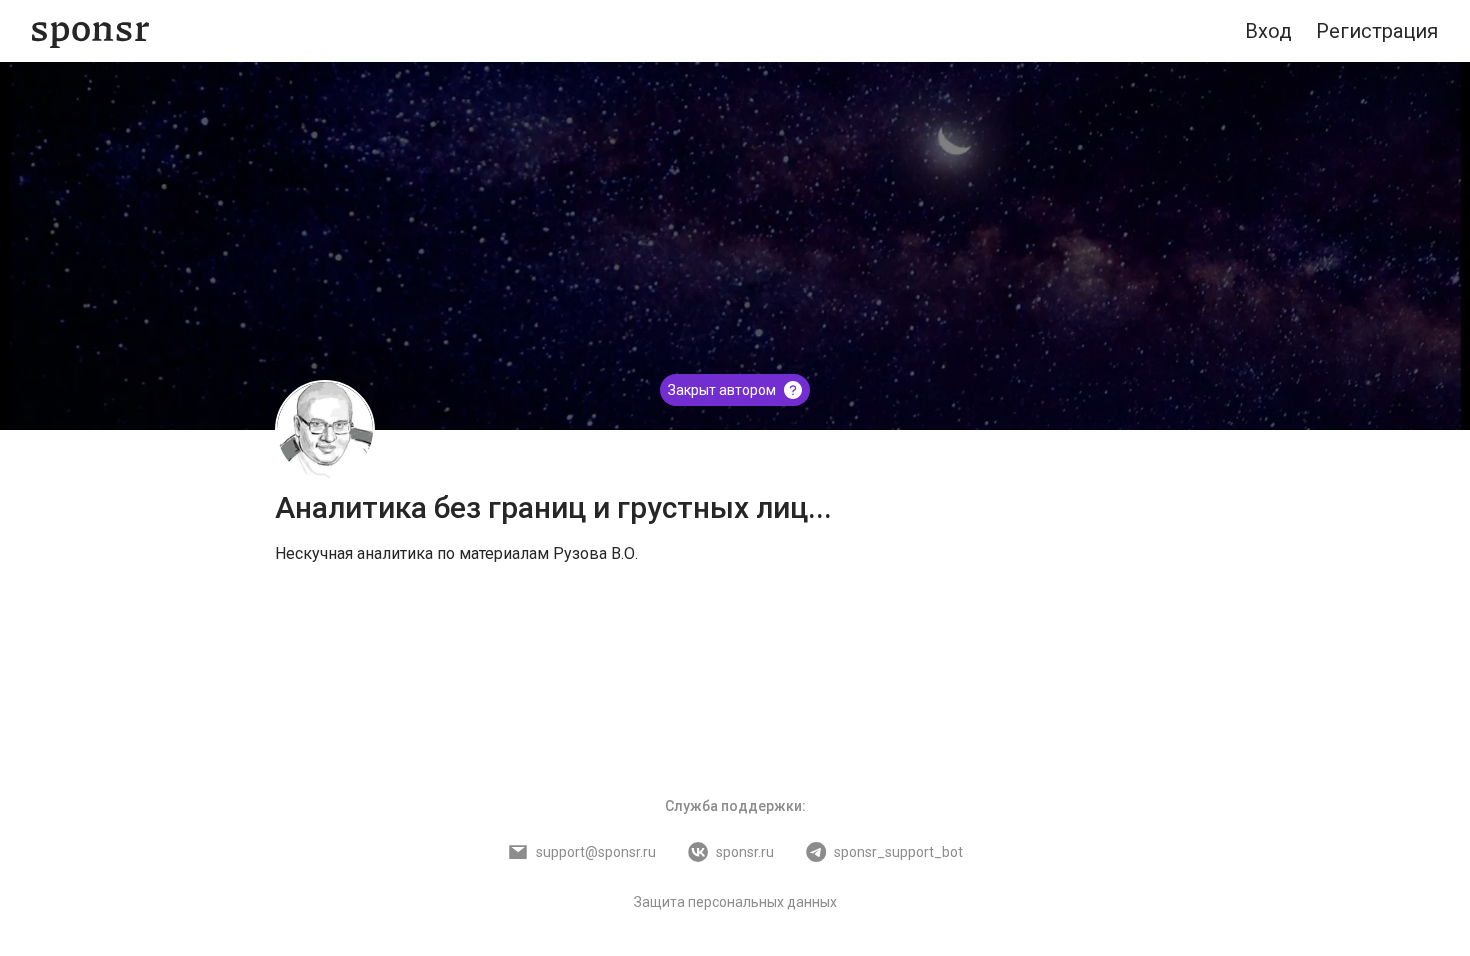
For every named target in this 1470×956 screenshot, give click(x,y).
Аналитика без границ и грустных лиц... (553, 507)
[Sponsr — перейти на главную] (90, 31)
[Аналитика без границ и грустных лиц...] (325, 430)
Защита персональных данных (735, 902)
